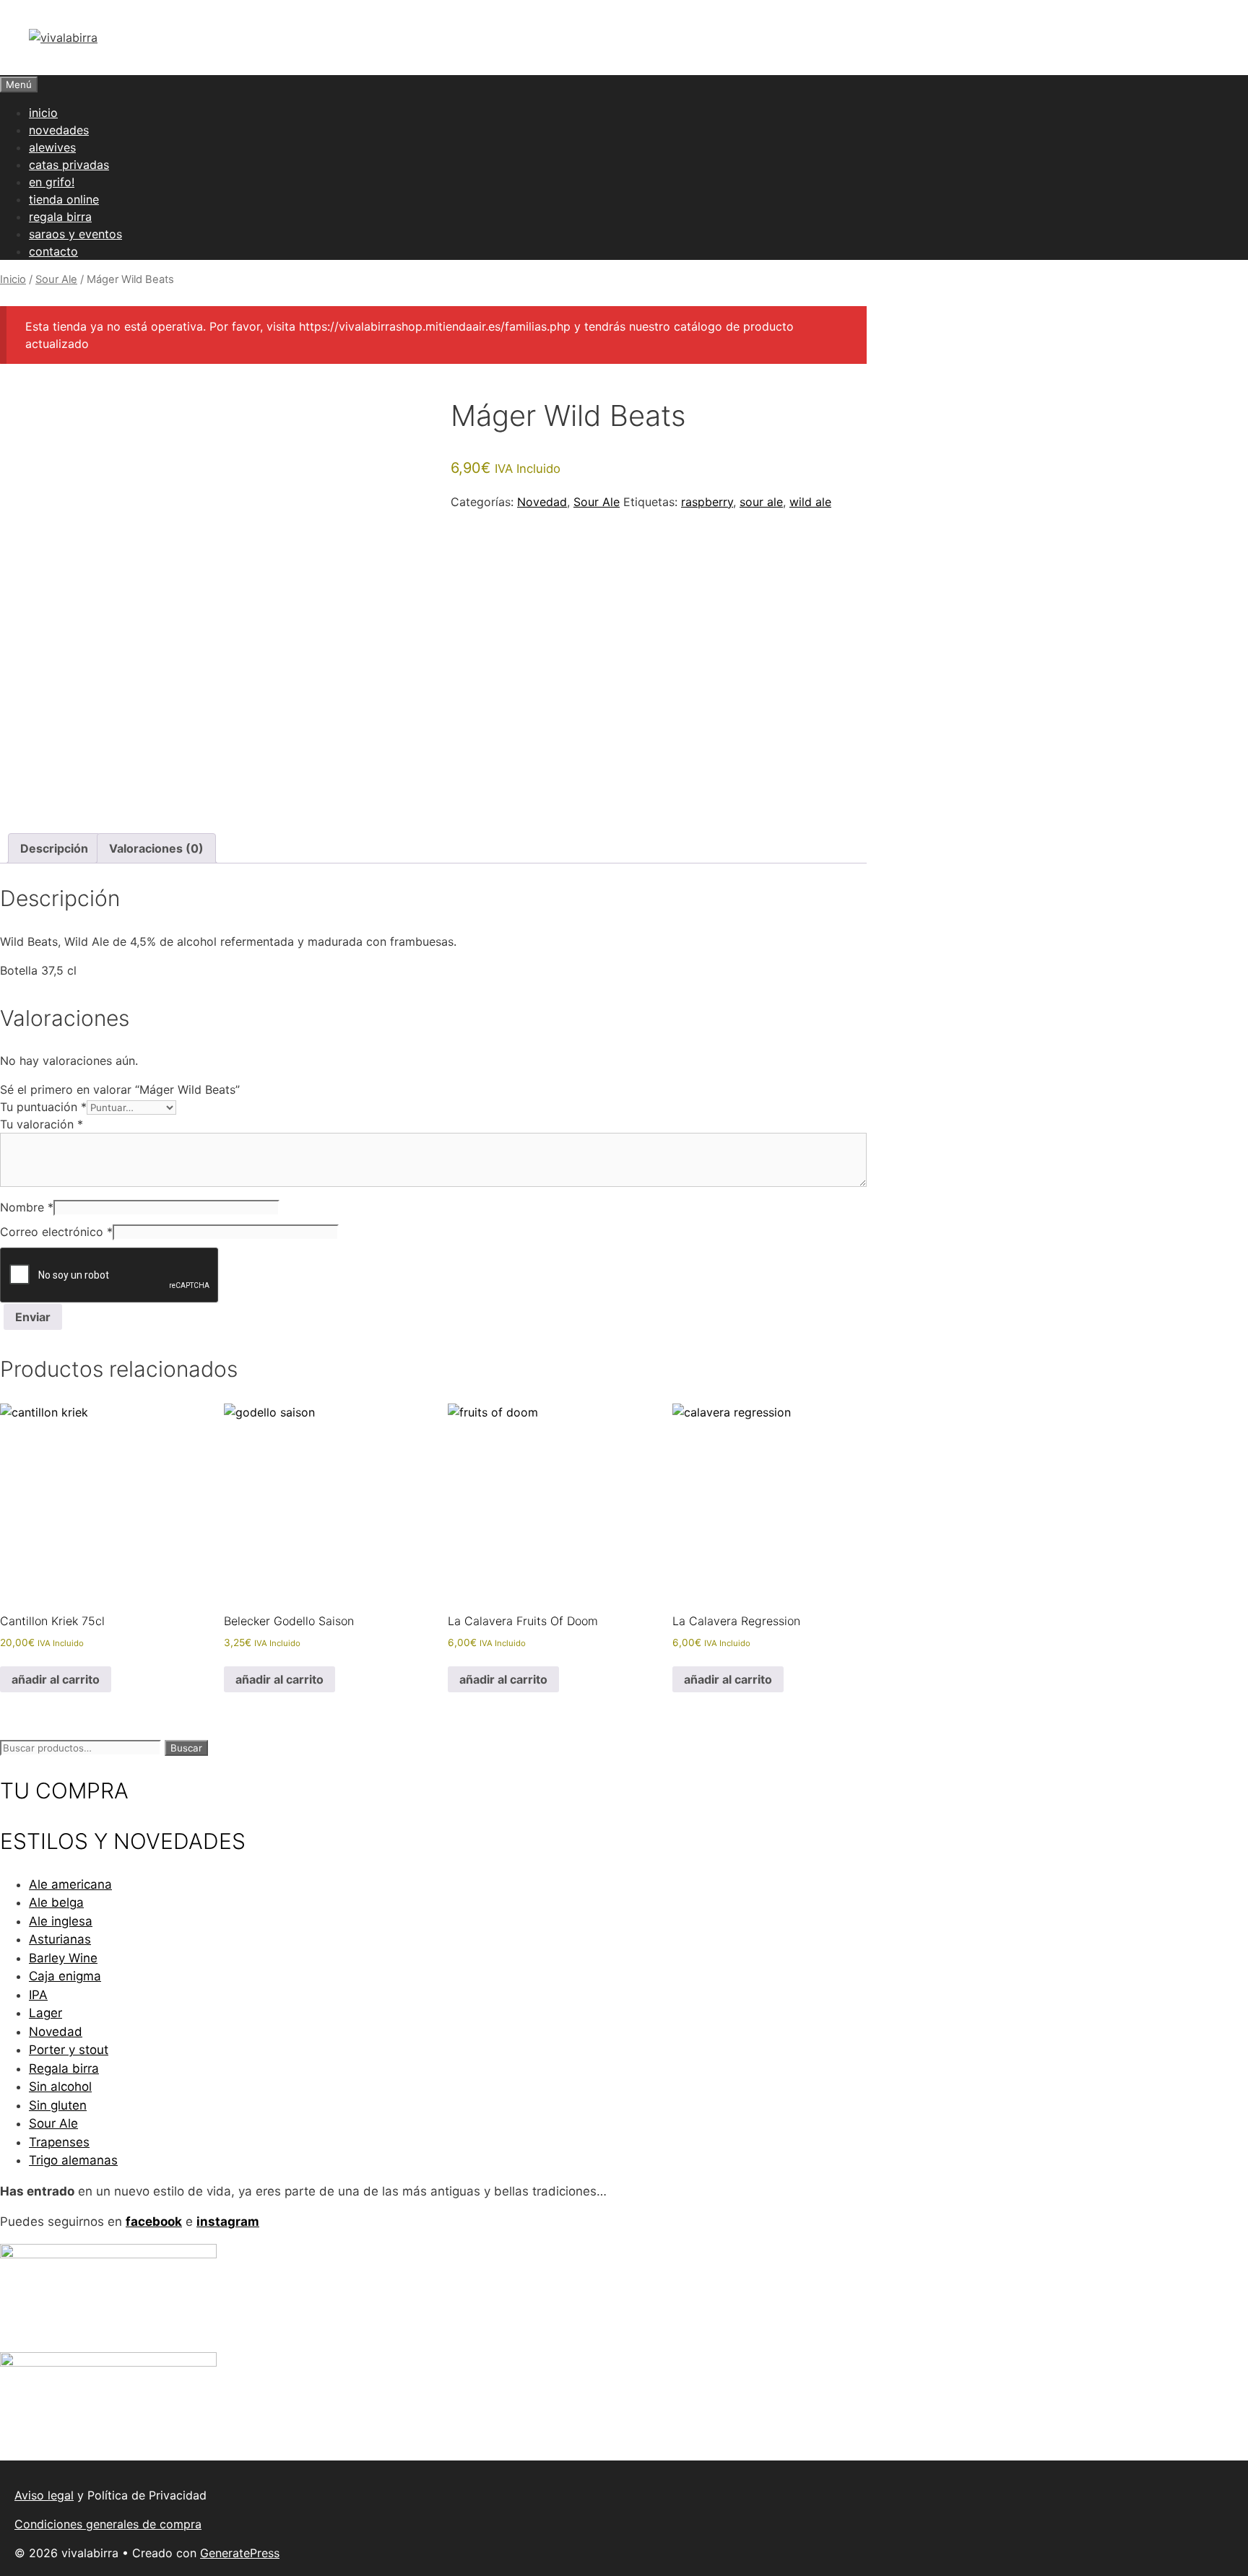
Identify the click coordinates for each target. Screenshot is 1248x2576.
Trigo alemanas (73, 2160)
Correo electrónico (56, 1232)
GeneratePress (240, 2553)
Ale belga (56, 1902)
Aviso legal (44, 2495)
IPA (38, 1995)
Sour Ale (56, 279)
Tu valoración (42, 1124)
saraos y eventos (75, 234)
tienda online (64, 199)
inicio (43, 113)
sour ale (761, 502)
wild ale (810, 502)
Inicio (13, 279)
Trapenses (59, 2142)
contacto (53, 251)
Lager (45, 2013)
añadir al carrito (56, 1679)
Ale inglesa (61, 1921)
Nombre (27, 1207)
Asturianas (60, 1939)
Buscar (186, 1748)
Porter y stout (69, 2050)
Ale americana (70, 1884)
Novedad (542, 502)
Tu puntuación (43, 1107)
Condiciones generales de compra (108, 2524)
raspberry (707, 502)
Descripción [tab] (54, 848)
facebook (154, 2222)
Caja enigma (65, 1976)
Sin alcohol (60, 2087)
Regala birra (64, 2068)
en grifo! (52, 182)
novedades (59, 130)
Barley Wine (63, 1958)
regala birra (60, 217)
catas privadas (69, 165)
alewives (52, 147)
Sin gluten (58, 2105)
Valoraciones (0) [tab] (156, 848)
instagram (228, 2222)
